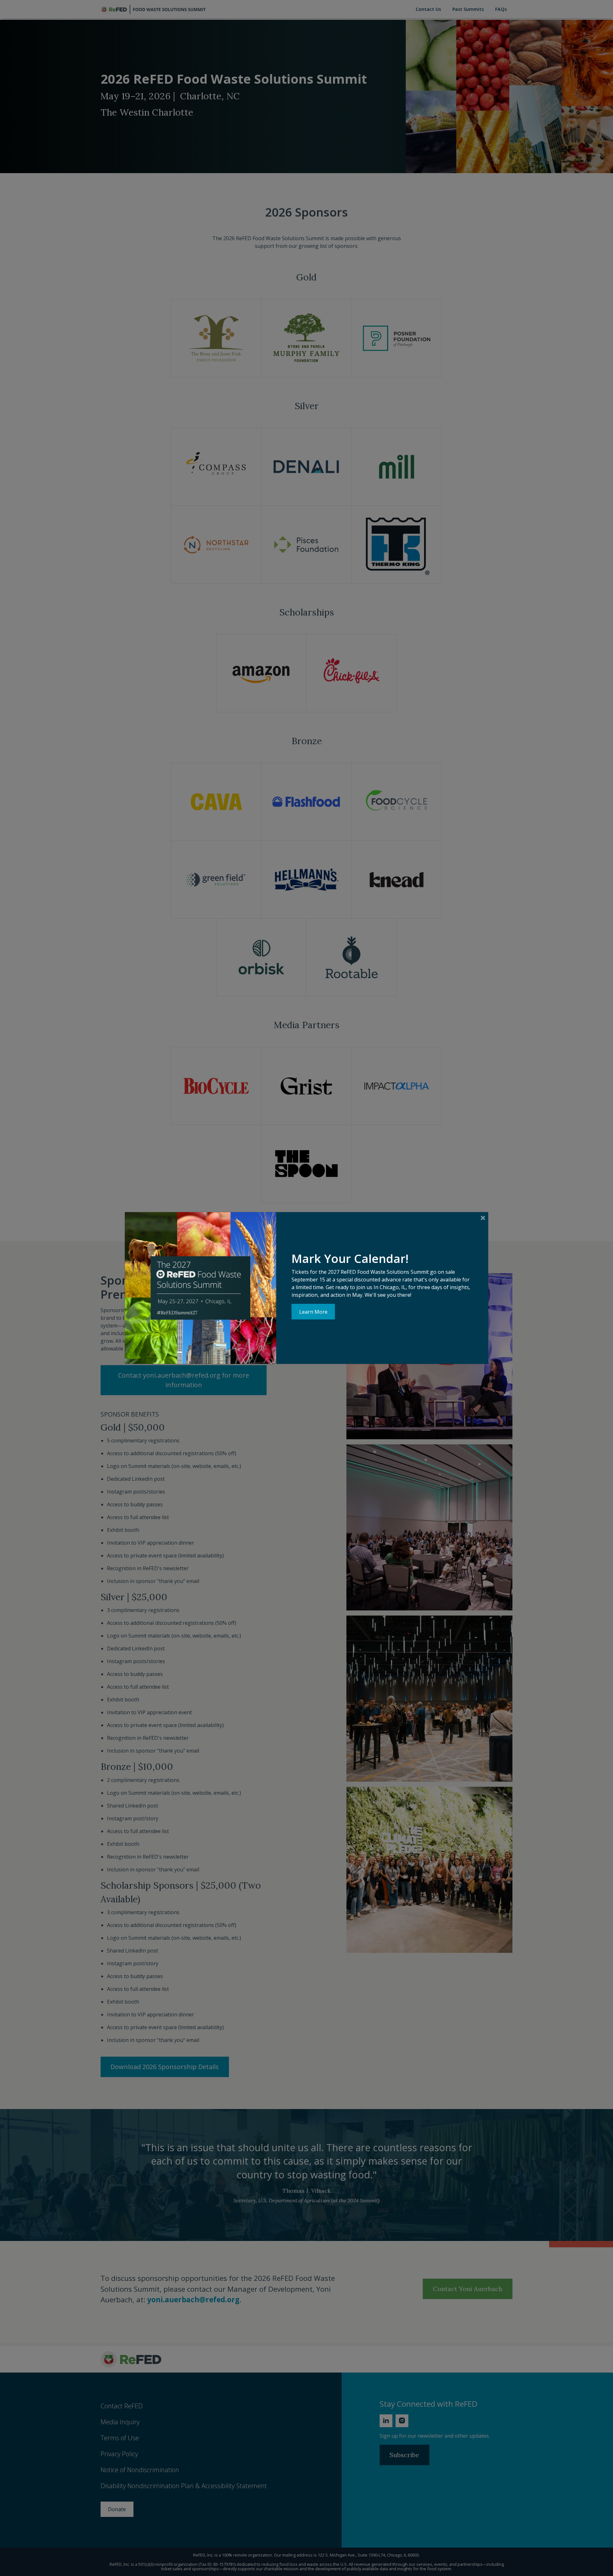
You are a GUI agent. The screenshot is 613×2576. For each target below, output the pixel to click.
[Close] (483, 1218)
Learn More (313, 1312)
